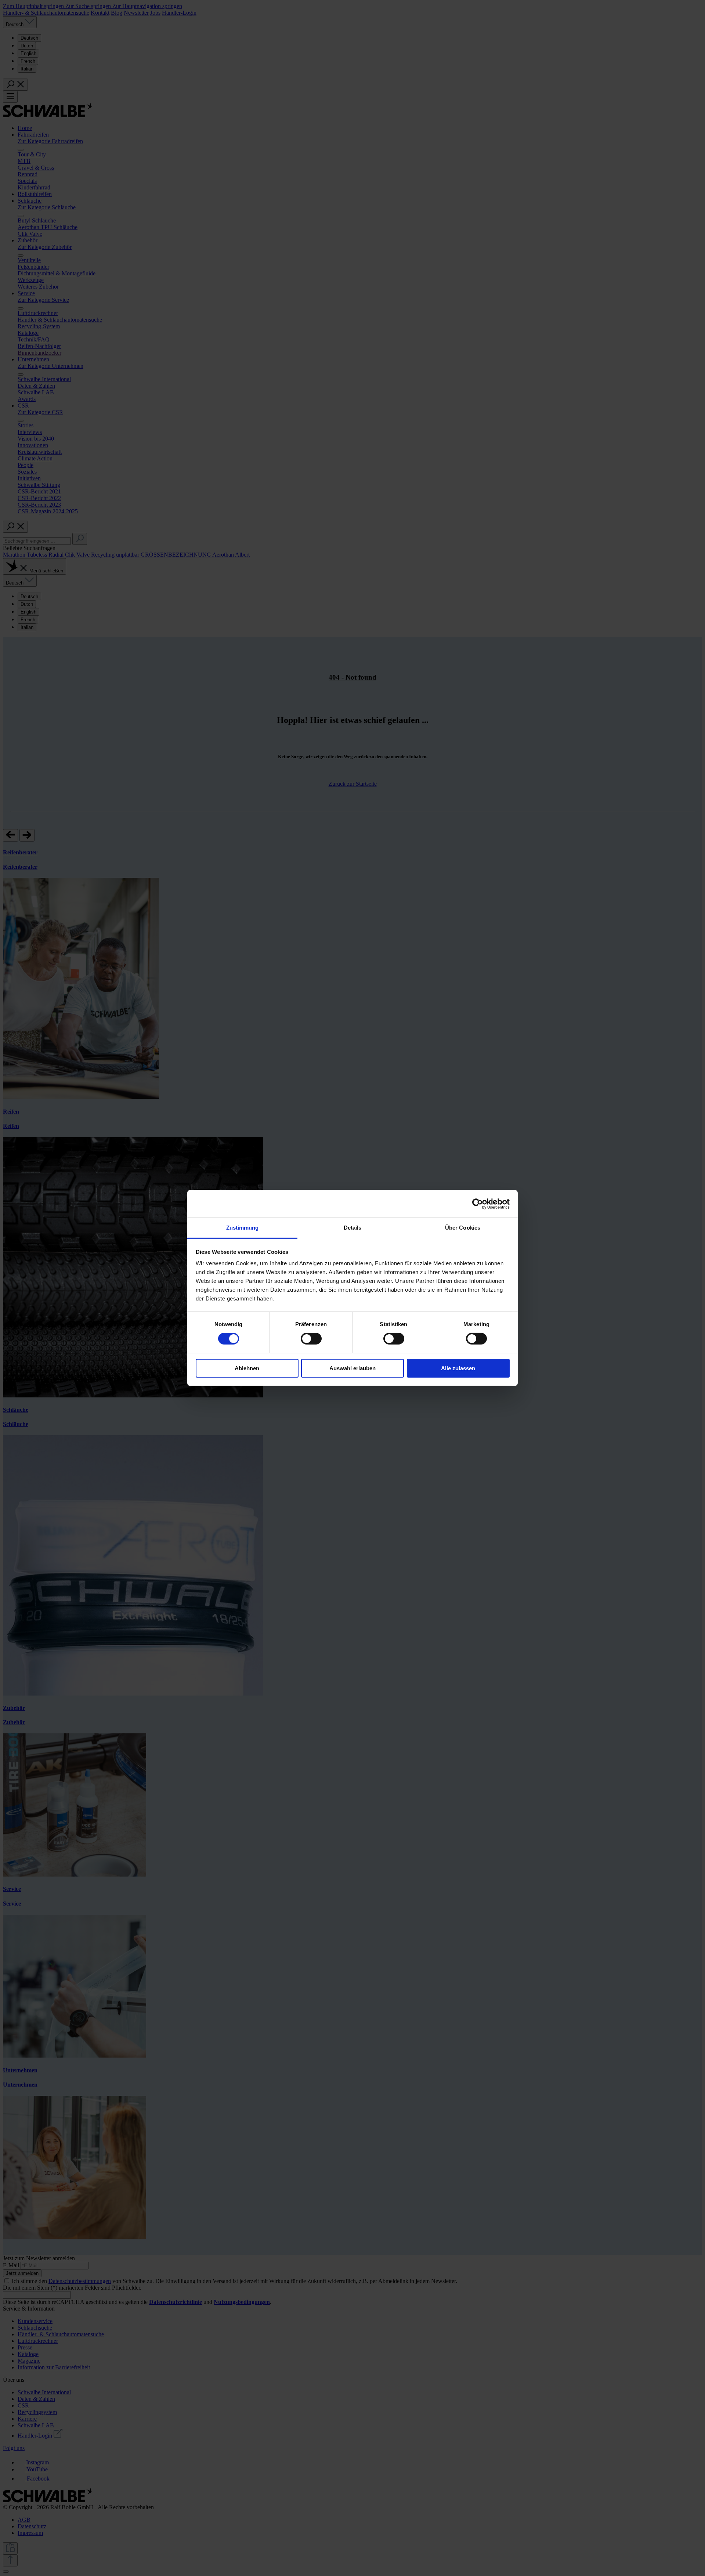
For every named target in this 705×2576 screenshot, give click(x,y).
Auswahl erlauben (352, 1368)
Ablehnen (247, 1368)
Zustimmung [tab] (243, 1228)
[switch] (311, 1339)
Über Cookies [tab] (463, 1228)
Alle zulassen (458, 1368)
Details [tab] (353, 1228)
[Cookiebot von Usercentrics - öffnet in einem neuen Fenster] (478, 1204)
